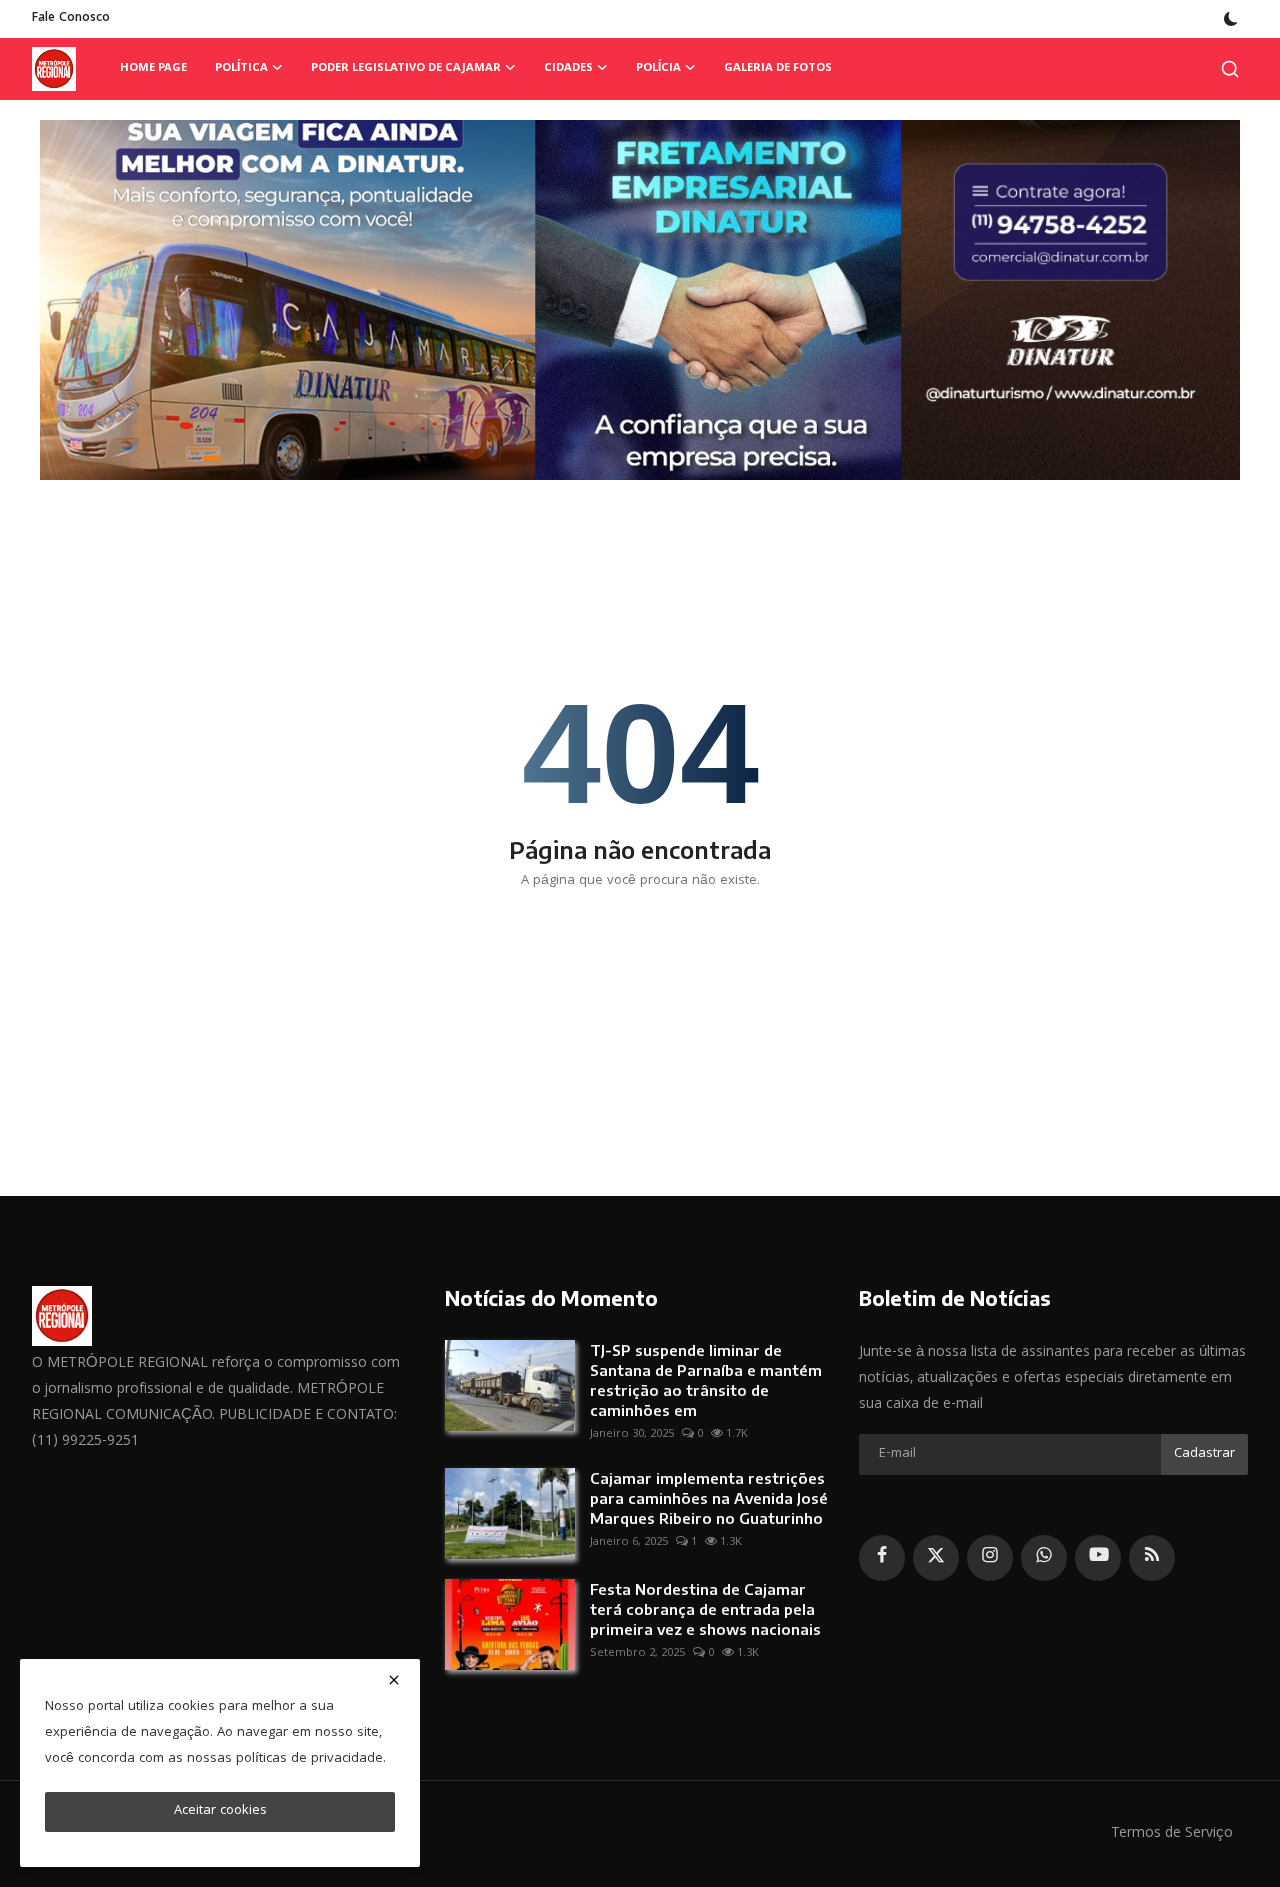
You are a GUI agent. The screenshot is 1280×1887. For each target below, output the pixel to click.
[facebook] (882, 1558)
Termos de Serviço (1172, 1834)
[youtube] (1098, 1558)
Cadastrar (1204, 1454)
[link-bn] (640, 300)
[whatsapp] (1044, 1558)
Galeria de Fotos (778, 68)
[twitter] (936, 1558)
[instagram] (990, 1558)
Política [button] (241, 68)
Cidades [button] (568, 68)
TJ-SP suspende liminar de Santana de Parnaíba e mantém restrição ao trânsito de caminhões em (706, 1380)
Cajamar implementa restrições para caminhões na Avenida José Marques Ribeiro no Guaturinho (709, 1498)
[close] (394, 1680)
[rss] (1152, 1558)
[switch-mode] (1231, 19)
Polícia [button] (658, 68)
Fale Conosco (71, 18)
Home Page (153, 68)
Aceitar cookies (220, 1811)
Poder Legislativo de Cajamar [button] (406, 68)
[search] (1230, 69)
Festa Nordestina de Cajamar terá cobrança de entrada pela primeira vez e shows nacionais (705, 1609)
